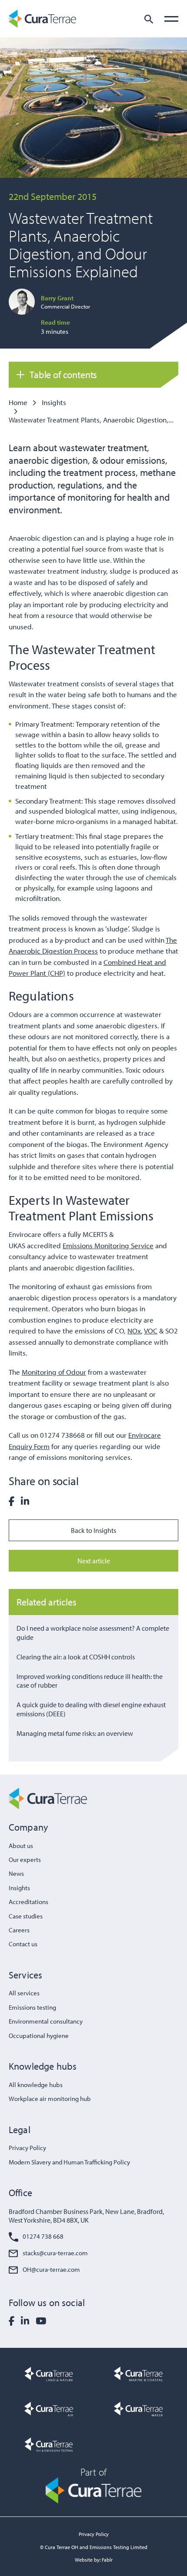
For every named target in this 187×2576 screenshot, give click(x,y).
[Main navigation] (171, 19)
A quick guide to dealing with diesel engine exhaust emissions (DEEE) (91, 1709)
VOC (151, 1331)
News (16, 1873)
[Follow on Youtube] (41, 2321)
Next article (94, 1561)
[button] (149, 19)
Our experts (25, 1860)
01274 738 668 (43, 2236)
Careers (19, 1930)
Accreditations (28, 1902)
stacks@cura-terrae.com (55, 2253)
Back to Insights (93, 1530)
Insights (54, 402)
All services (24, 1993)
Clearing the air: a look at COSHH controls (76, 1657)
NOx (134, 1331)
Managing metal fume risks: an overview (75, 1733)
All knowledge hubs (36, 2085)
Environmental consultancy (46, 2021)
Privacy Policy (27, 2148)
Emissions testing (32, 2007)
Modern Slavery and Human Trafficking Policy (69, 2162)
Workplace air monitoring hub (50, 2099)
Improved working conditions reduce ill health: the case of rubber (90, 1681)
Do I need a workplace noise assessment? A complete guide (93, 1633)
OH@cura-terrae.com (51, 2269)
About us (21, 1846)
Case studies (26, 1916)
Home (18, 402)
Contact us (23, 1944)
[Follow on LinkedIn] (25, 2321)
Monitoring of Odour (54, 1372)
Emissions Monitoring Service (108, 1245)
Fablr (107, 2560)
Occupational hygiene (39, 2036)
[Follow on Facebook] (12, 2321)
